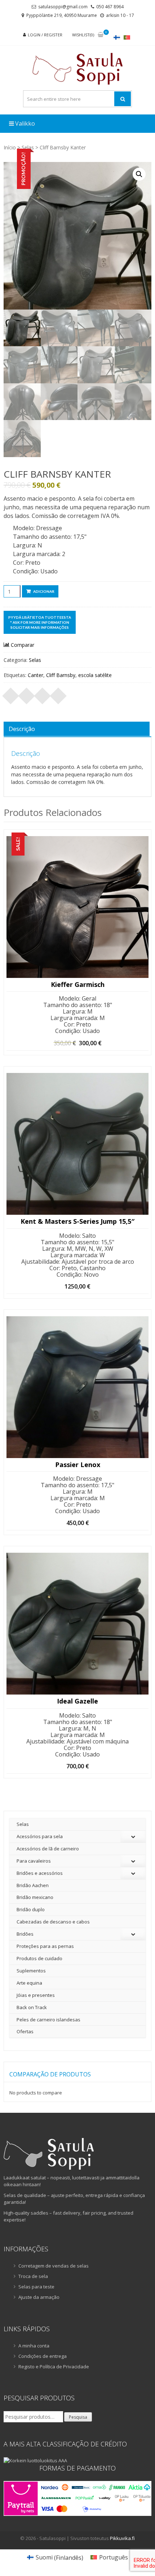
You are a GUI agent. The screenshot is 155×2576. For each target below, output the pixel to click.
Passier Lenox (78, 1465)
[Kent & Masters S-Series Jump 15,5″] (77, 1144)
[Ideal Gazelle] (77, 1624)
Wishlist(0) (83, 35)
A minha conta (34, 2346)
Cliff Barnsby (61, 675)
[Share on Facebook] (11, 694)
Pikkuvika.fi (122, 2538)
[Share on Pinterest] (43, 694)
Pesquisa (78, 2417)
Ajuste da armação (39, 2297)
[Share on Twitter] (27, 694)
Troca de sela (33, 2276)
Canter (36, 675)
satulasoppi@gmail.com (63, 7)
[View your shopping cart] (101, 35)
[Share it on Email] (58, 694)
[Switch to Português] (127, 37)
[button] (139, 174)
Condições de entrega (43, 2356)
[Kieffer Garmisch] (77, 907)
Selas (28, 147)
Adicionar (44, 591)
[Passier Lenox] (77, 1387)
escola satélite (95, 675)
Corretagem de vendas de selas (54, 2266)
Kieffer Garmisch (78, 985)
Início (10, 147)
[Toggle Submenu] (133, 1837)
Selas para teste (36, 2287)
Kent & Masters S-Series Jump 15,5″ (77, 1222)
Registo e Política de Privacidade (54, 2367)
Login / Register (45, 35)
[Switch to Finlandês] (117, 37)
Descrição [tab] (22, 729)
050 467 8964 (110, 7)
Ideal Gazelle (77, 1701)
